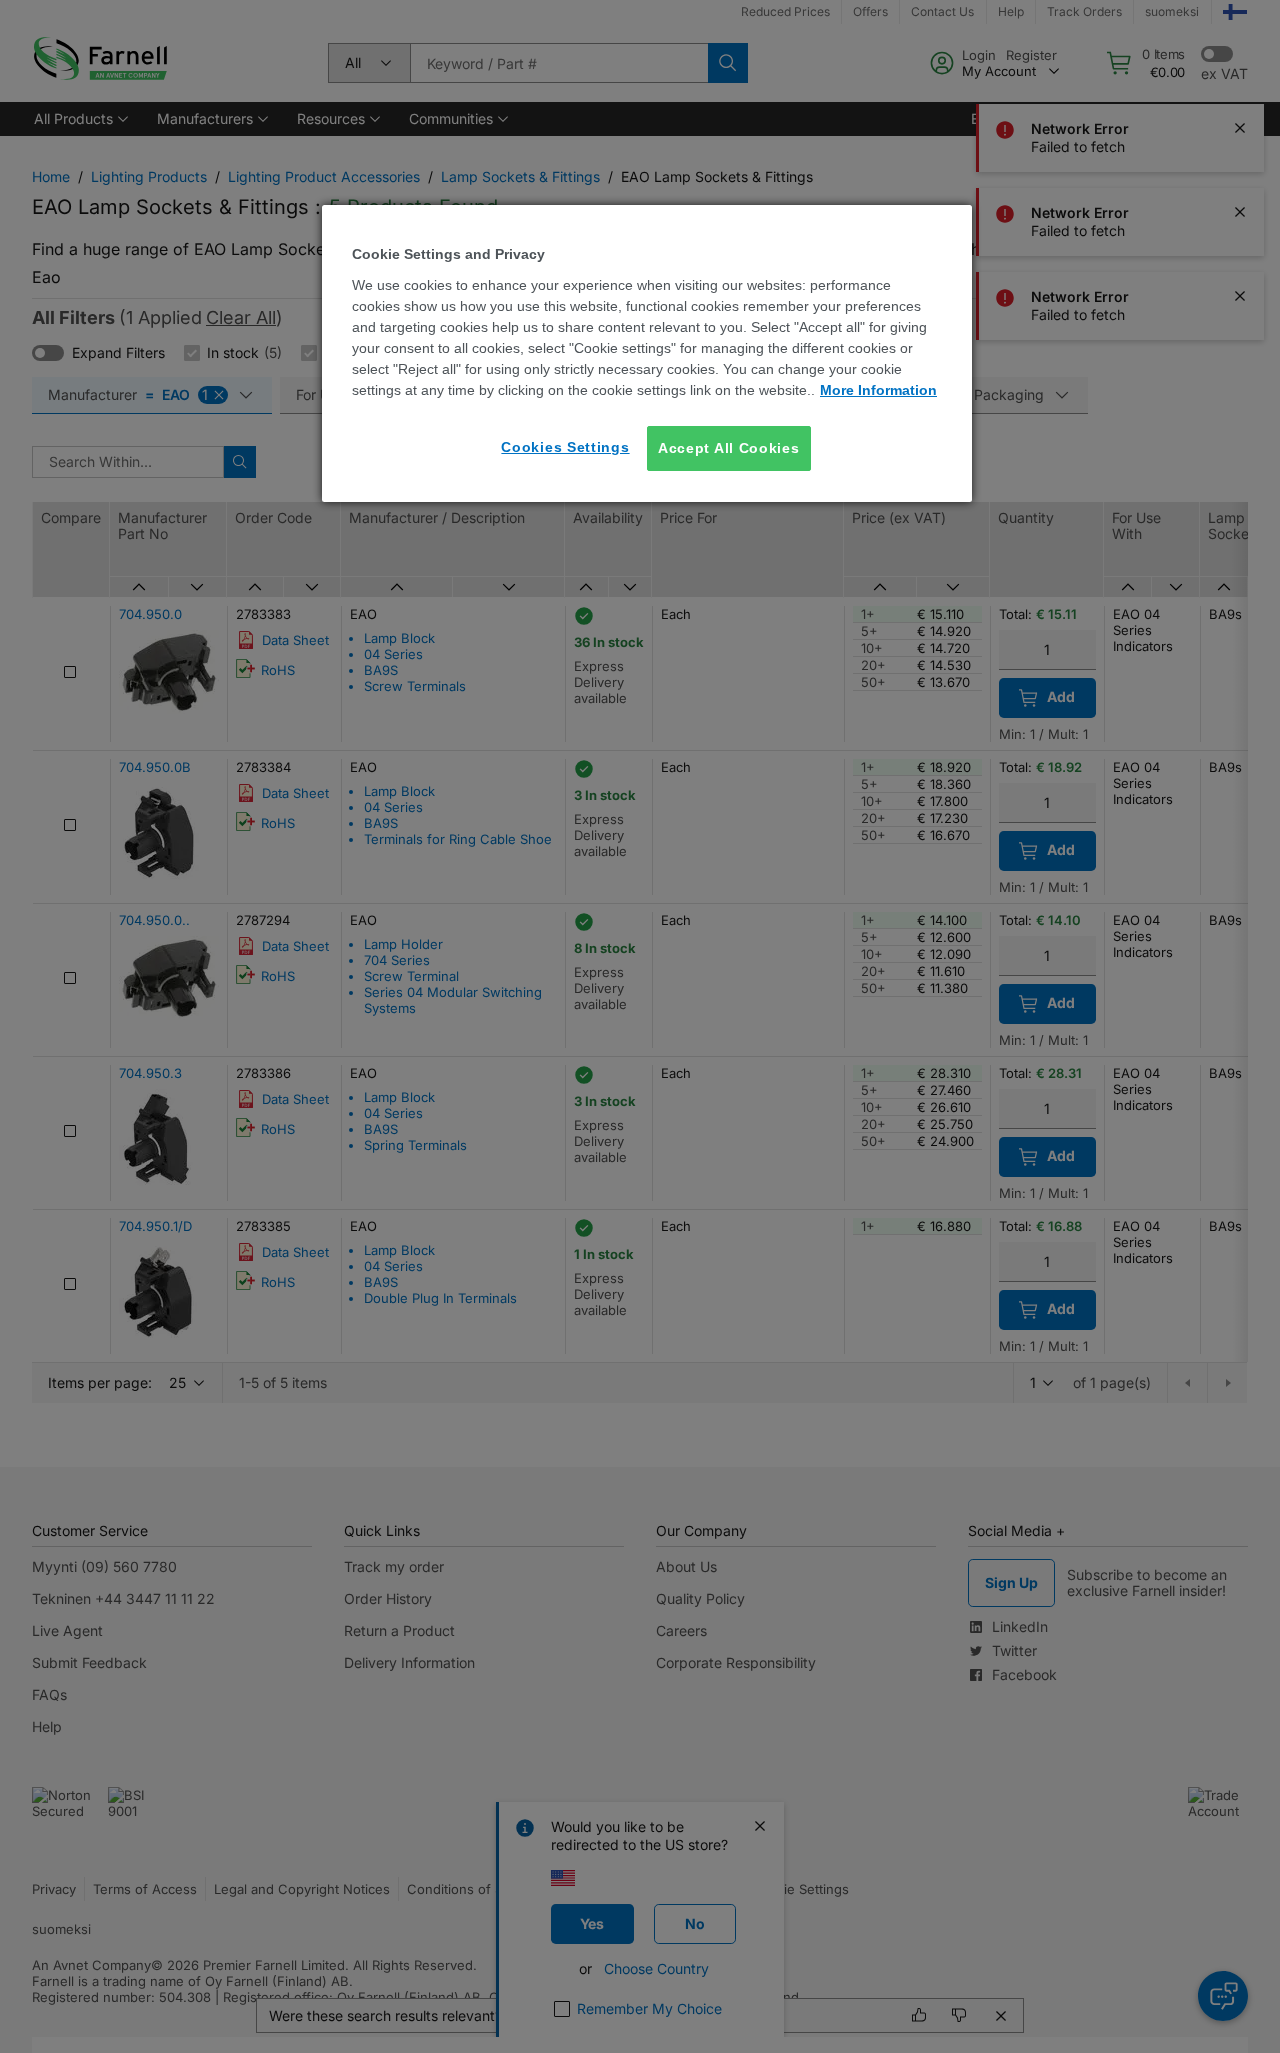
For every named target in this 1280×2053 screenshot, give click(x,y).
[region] (647, 353)
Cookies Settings (565, 447)
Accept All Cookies (729, 448)
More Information (878, 390)
